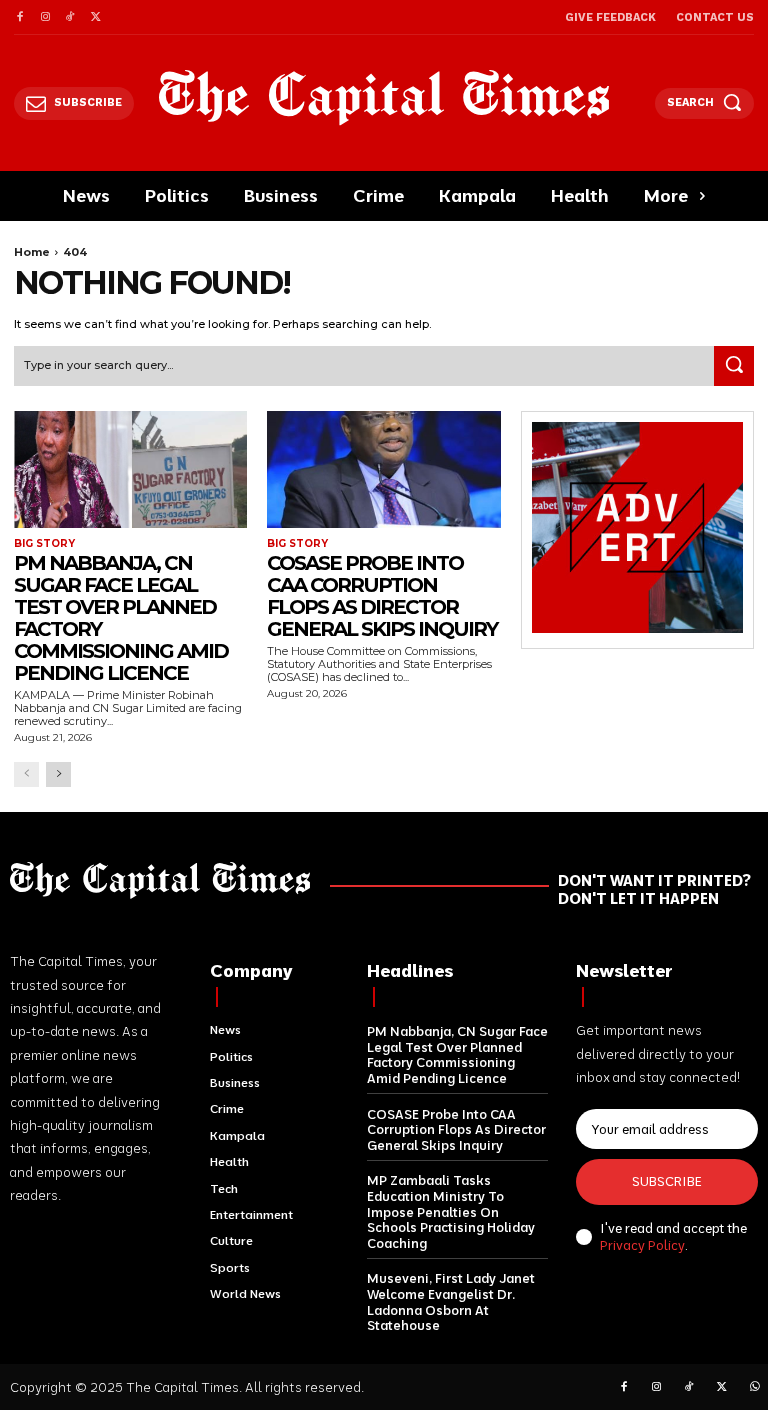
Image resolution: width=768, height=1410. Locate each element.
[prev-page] (26, 774)
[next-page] (58, 774)
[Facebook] (19, 17)
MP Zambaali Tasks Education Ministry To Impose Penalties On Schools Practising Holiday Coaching (451, 1211)
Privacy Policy (642, 1245)
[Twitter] (95, 17)
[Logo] (384, 97)
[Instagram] (44, 17)
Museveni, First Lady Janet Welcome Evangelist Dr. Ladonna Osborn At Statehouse (451, 1301)
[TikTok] (70, 17)
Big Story (44, 544)
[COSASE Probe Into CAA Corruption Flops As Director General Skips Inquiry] (383, 469)
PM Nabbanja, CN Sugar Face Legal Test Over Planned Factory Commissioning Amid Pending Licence (121, 618)
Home (32, 252)
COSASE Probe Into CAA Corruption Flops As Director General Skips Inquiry (382, 596)
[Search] (734, 366)
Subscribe (667, 1181)
